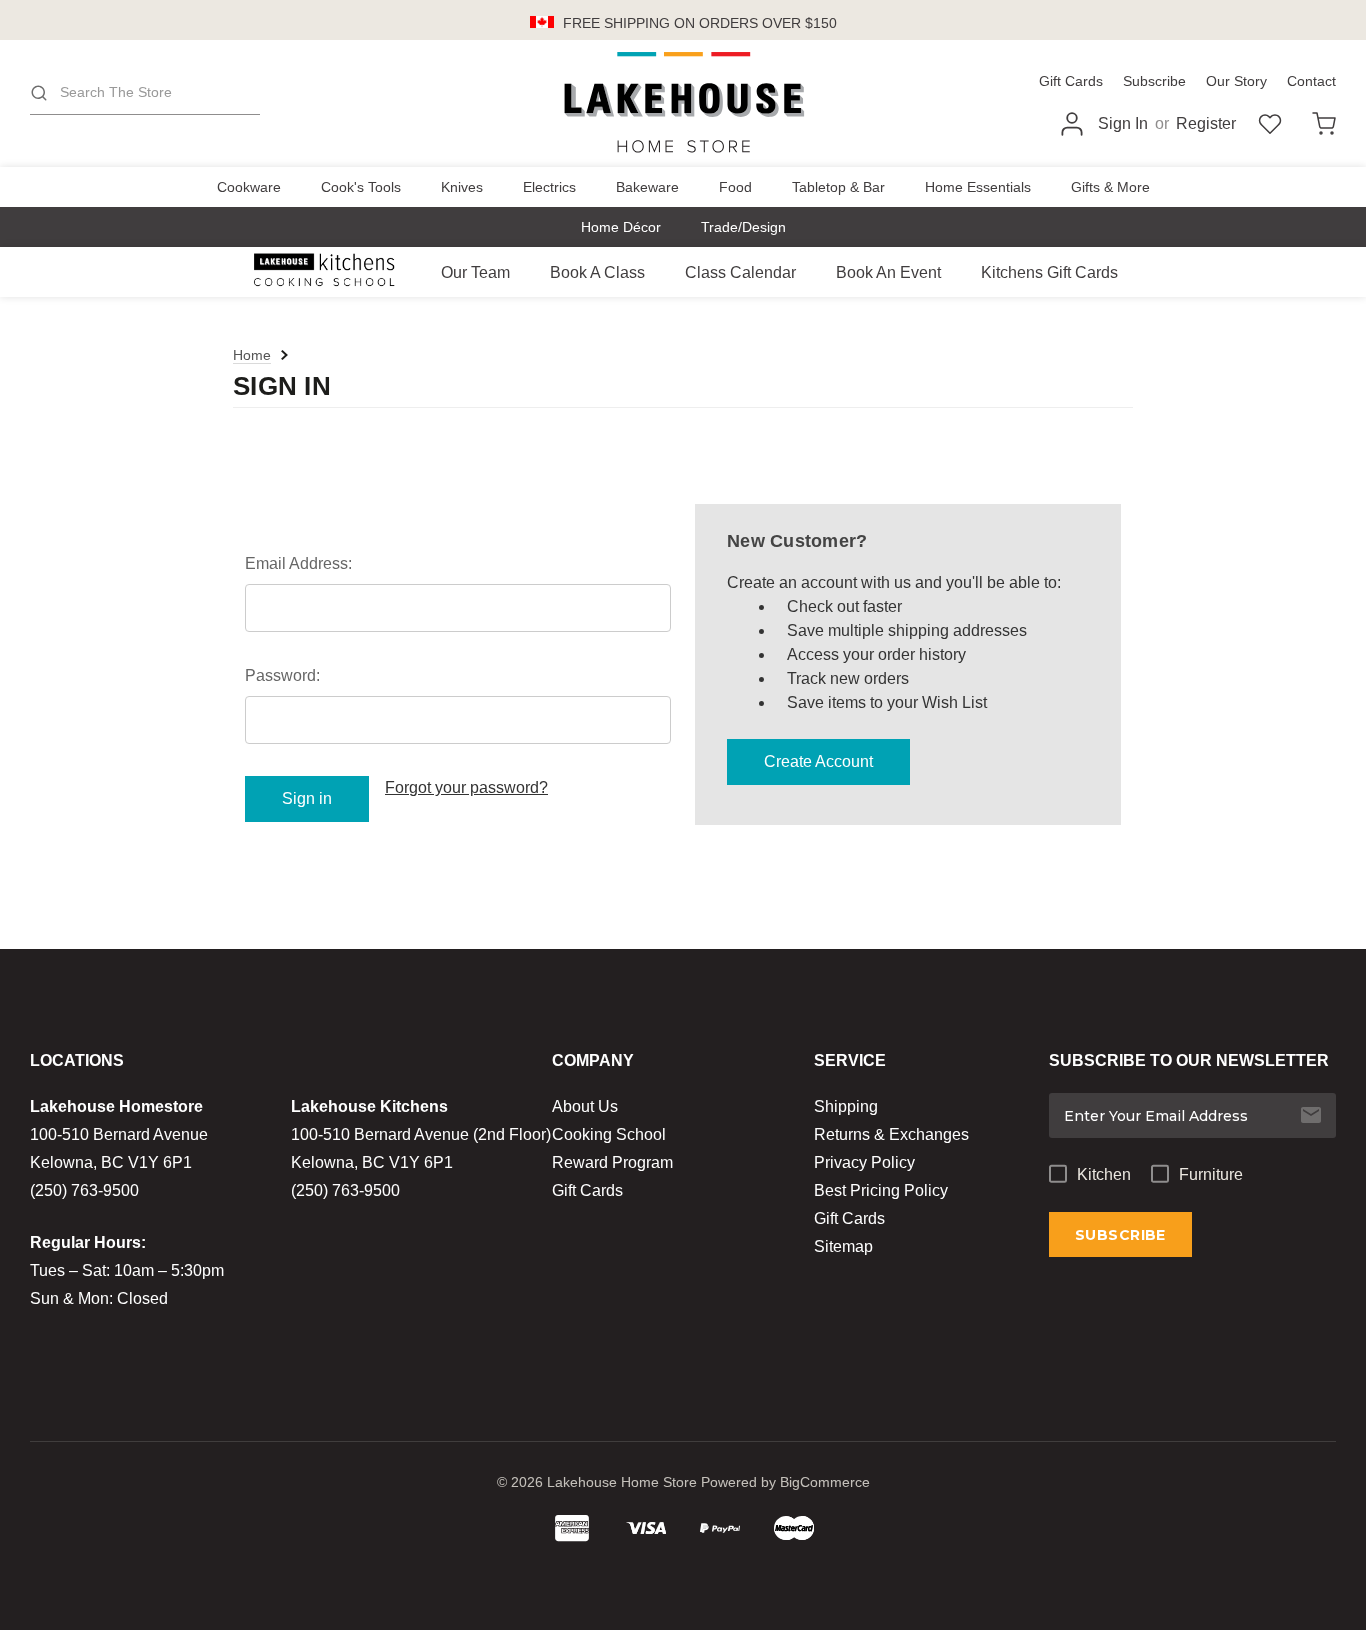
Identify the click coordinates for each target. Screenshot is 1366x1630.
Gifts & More (1110, 187)
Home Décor (621, 227)
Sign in (1123, 123)
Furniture (1211, 1174)
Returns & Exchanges (891, 1134)
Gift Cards (1071, 81)
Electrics (549, 187)
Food (735, 187)
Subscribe (1154, 81)
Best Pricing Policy (881, 1190)
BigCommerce (825, 1482)
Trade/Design (743, 227)
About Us (585, 1106)
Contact (1311, 81)
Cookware (249, 187)
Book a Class (597, 272)
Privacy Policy (864, 1162)
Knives (462, 187)
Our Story (1236, 81)
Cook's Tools (361, 187)
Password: (282, 675)
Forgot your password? (466, 787)
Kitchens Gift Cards (1049, 272)
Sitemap (843, 1246)
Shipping (846, 1106)
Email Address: (298, 563)
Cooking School (609, 1134)
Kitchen (1104, 1174)
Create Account (818, 761)
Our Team (475, 272)
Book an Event (888, 272)
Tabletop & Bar (838, 187)
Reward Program (612, 1162)
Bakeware (647, 187)
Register (1206, 123)
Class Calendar (740, 272)
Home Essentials (978, 187)
